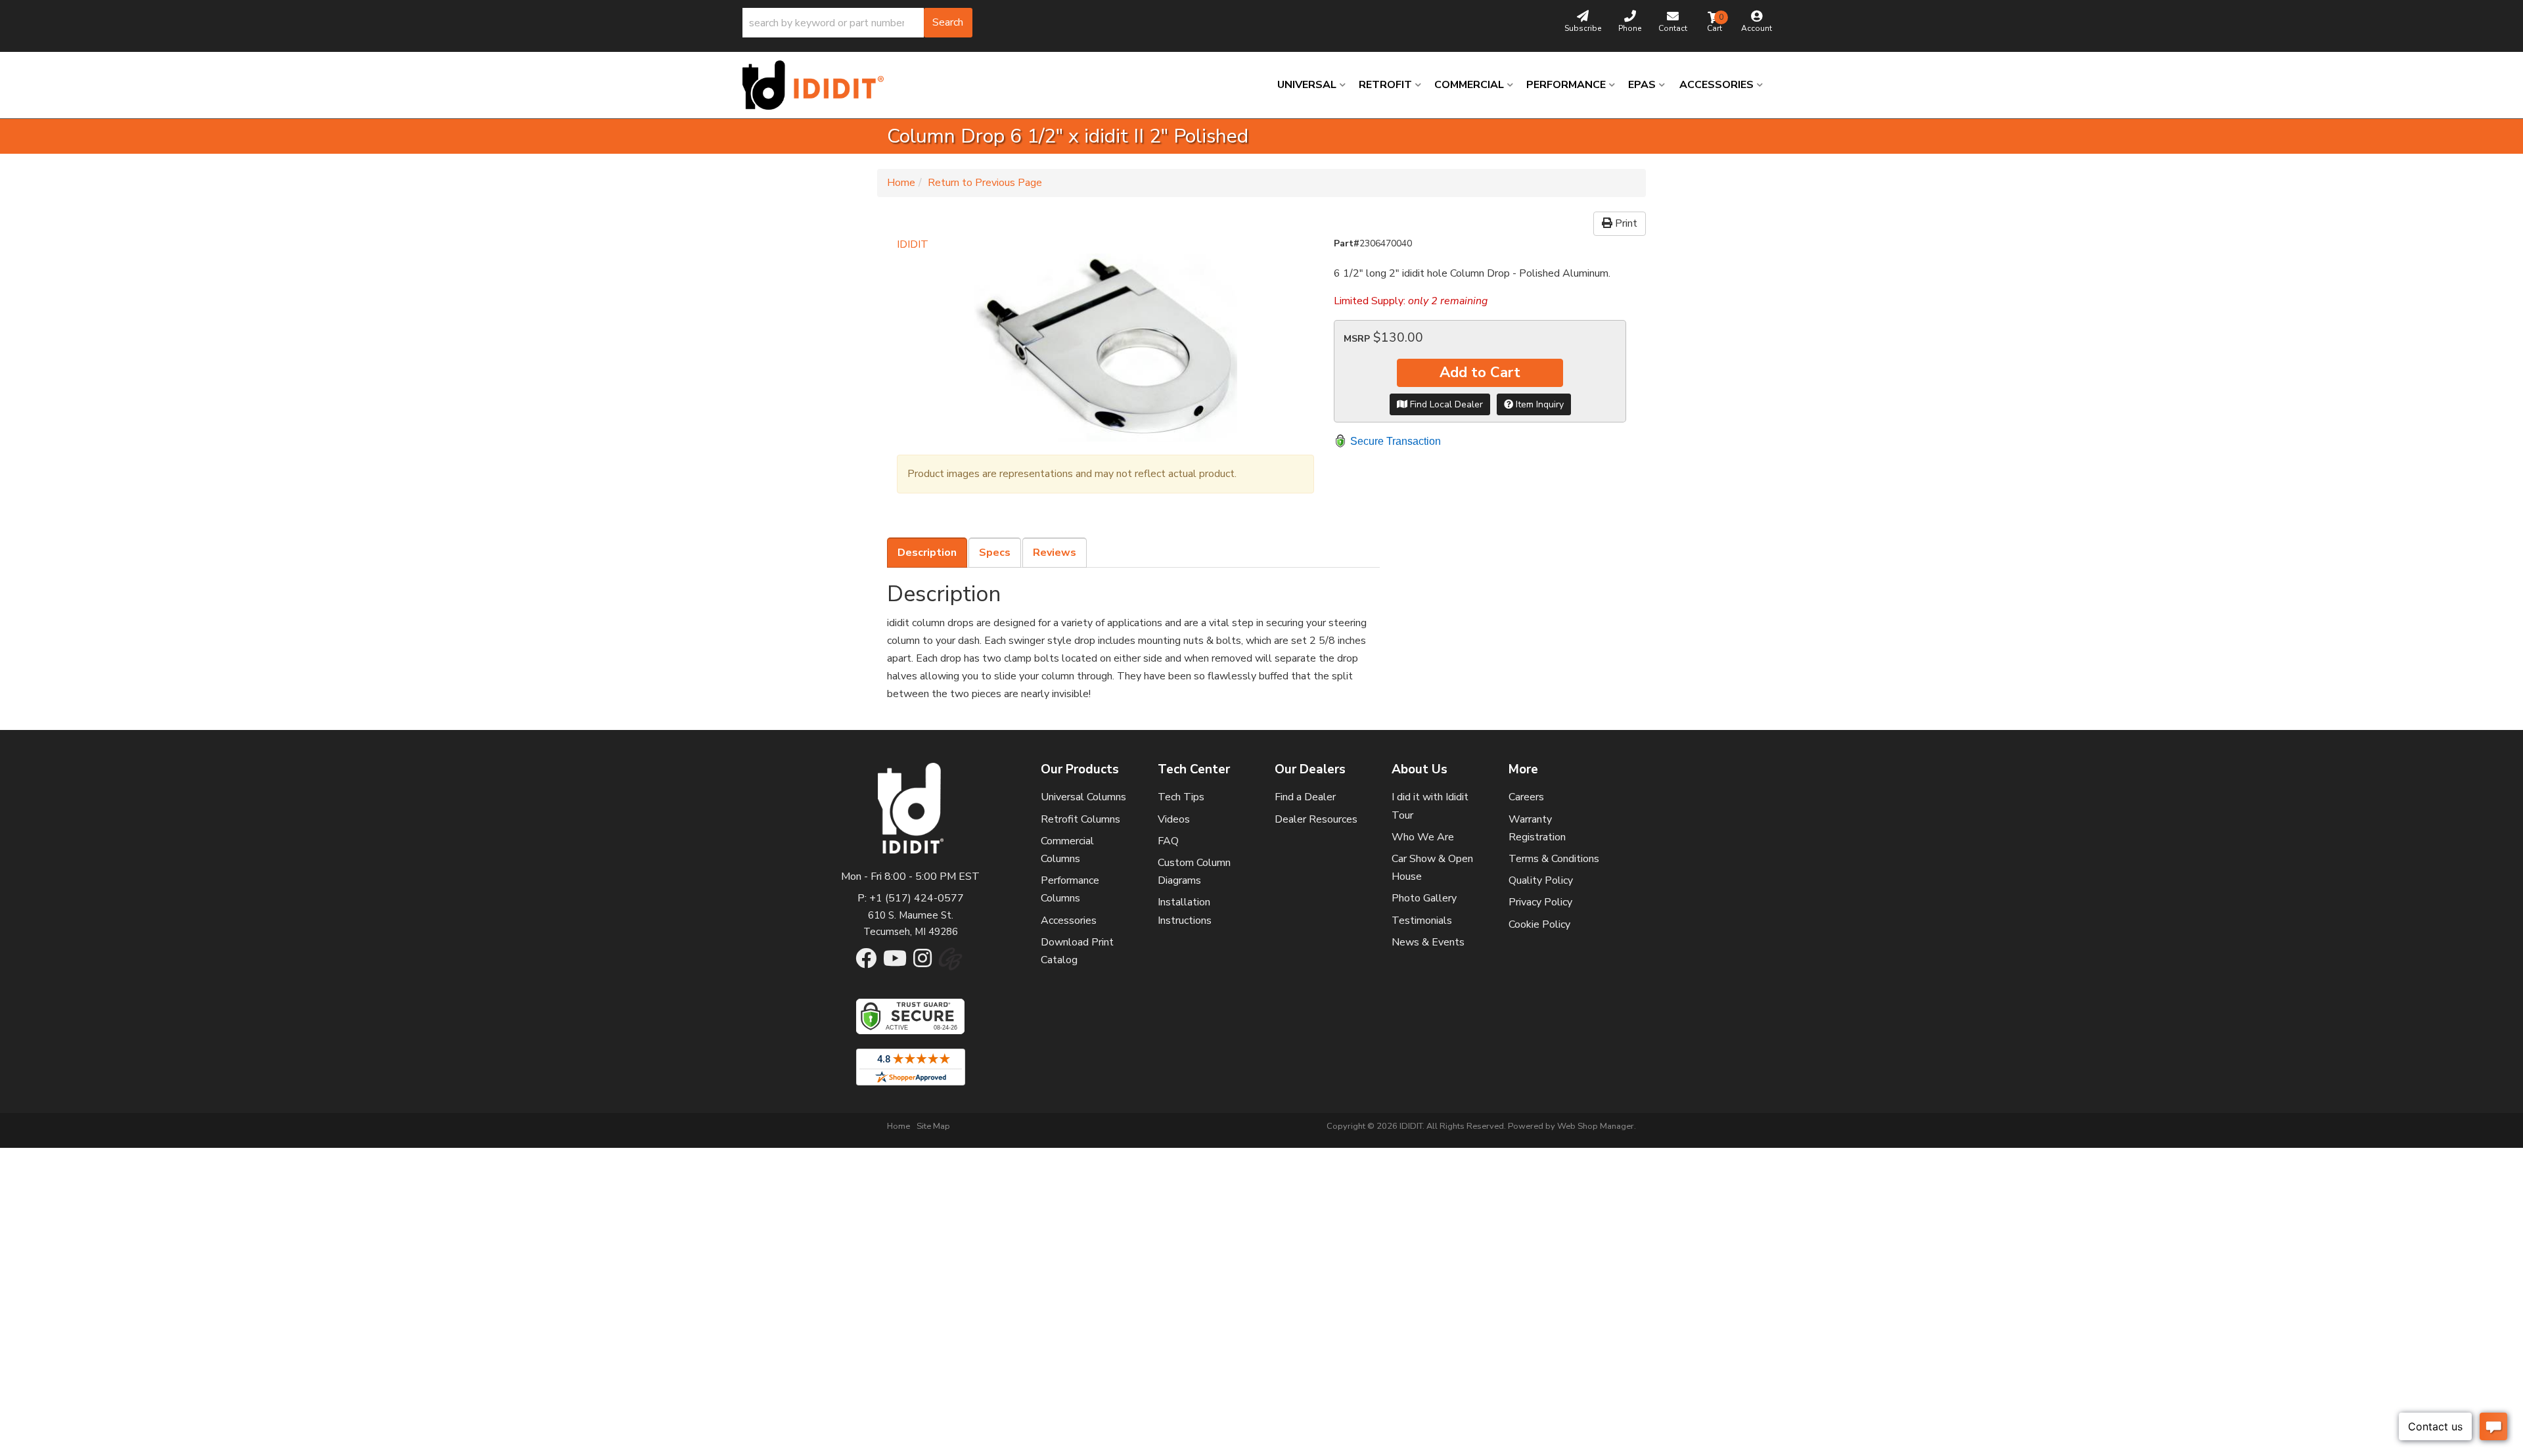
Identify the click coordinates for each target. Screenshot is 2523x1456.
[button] (857, 23)
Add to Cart (1480, 373)
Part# (1347, 243)
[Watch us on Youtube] (895, 963)
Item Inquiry (1538, 404)
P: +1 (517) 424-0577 (911, 898)
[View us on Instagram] (922, 963)
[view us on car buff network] (950, 965)
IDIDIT (913, 244)
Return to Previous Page (985, 183)
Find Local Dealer (1445, 404)
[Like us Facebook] (866, 963)
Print (1625, 223)
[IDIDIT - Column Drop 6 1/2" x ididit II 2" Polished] (1105, 348)
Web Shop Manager (1596, 1126)
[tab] (927, 553)
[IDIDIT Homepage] (818, 85)
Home (901, 183)
